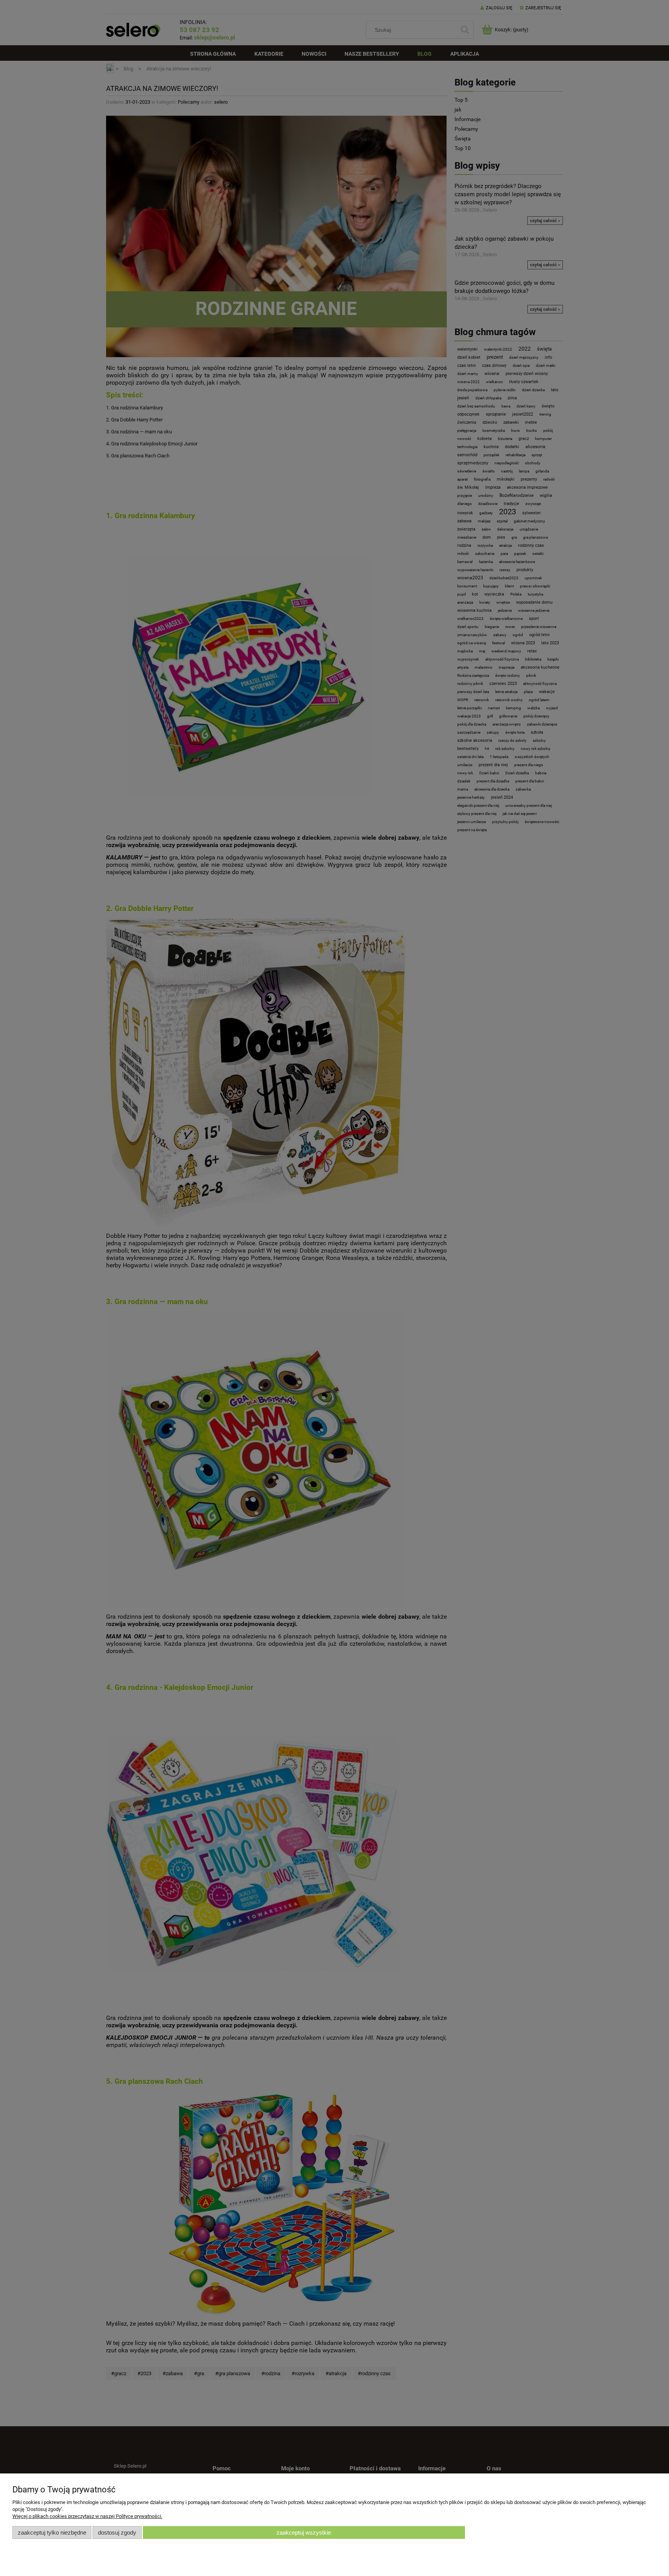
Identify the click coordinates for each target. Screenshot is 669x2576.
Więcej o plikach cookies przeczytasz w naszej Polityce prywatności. (87, 2516)
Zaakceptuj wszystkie (304, 2532)
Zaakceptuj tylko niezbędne (52, 2532)
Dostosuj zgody (117, 2532)
